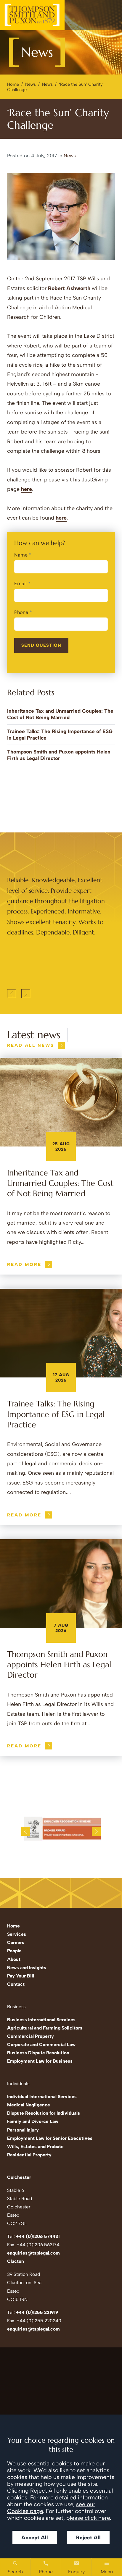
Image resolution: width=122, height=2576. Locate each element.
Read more (24, 1264)
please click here (88, 2518)
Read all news (31, 1045)
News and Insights (27, 1968)
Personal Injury (23, 2130)
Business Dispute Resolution (38, 2053)
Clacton (16, 2261)
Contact (16, 1984)
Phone (21, 612)
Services (17, 1934)
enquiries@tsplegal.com (33, 2253)
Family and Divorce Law (33, 2121)
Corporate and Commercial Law (41, 2044)
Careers (16, 1942)
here (27, 489)
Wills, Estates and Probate (35, 2146)
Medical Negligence (29, 2105)
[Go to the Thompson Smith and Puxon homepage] (32, 15)
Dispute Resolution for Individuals (44, 2113)
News (30, 84)
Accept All (35, 2537)
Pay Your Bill (21, 1976)
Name (21, 555)
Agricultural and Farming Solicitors (45, 2028)
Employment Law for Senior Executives (50, 2138)
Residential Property (29, 2155)
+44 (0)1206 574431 (38, 2236)
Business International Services (41, 2020)
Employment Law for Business (40, 2061)
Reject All (88, 2537)
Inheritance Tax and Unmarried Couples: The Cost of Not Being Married (60, 1183)
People (14, 1951)
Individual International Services (42, 2096)
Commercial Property (30, 2036)
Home (13, 84)
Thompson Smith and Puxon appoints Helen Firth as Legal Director (59, 1665)
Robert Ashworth (69, 288)
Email (20, 583)
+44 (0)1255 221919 (37, 2312)
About (14, 1959)
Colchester (19, 2177)
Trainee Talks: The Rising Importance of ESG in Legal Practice (56, 1414)
